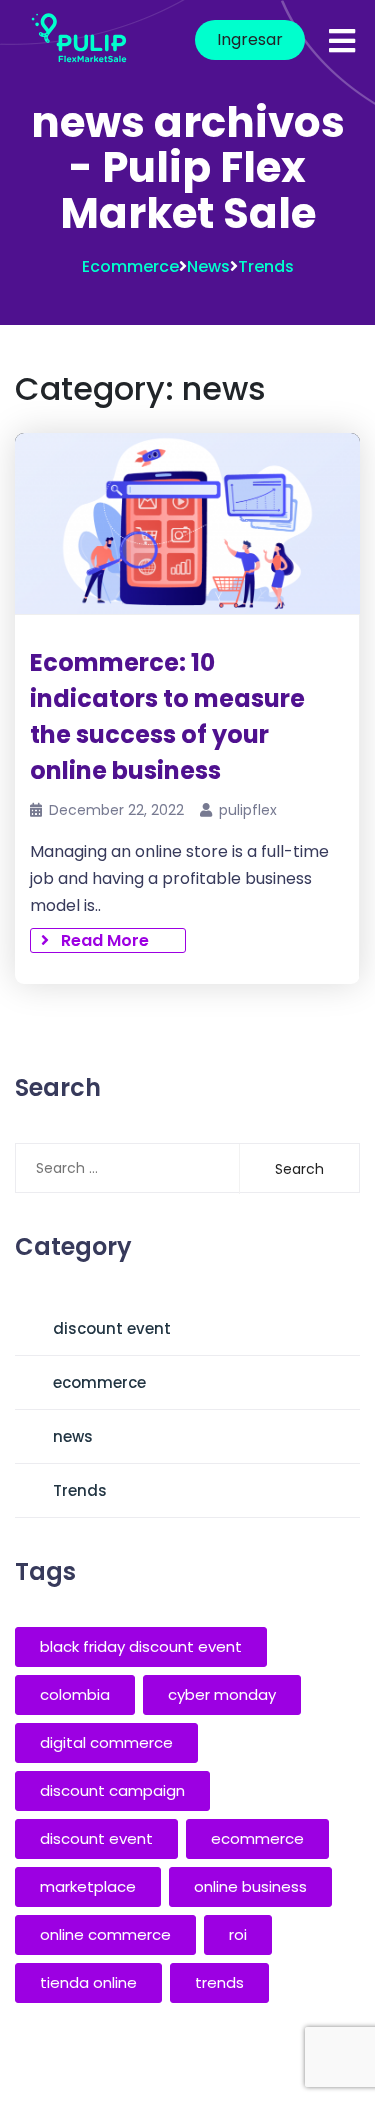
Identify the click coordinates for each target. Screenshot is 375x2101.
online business (250, 1886)
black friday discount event (141, 1646)
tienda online (88, 1982)
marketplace (88, 1886)
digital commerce (106, 1742)
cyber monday (222, 1694)
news (208, 266)
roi (238, 1934)
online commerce (105, 1934)
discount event (112, 1328)
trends (219, 1982)
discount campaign (112, 1790)
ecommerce (130, 266)
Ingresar (250, 39)
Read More (99, 940)
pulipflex (248, 810)
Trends (266, 266)
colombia (75, 1694)
